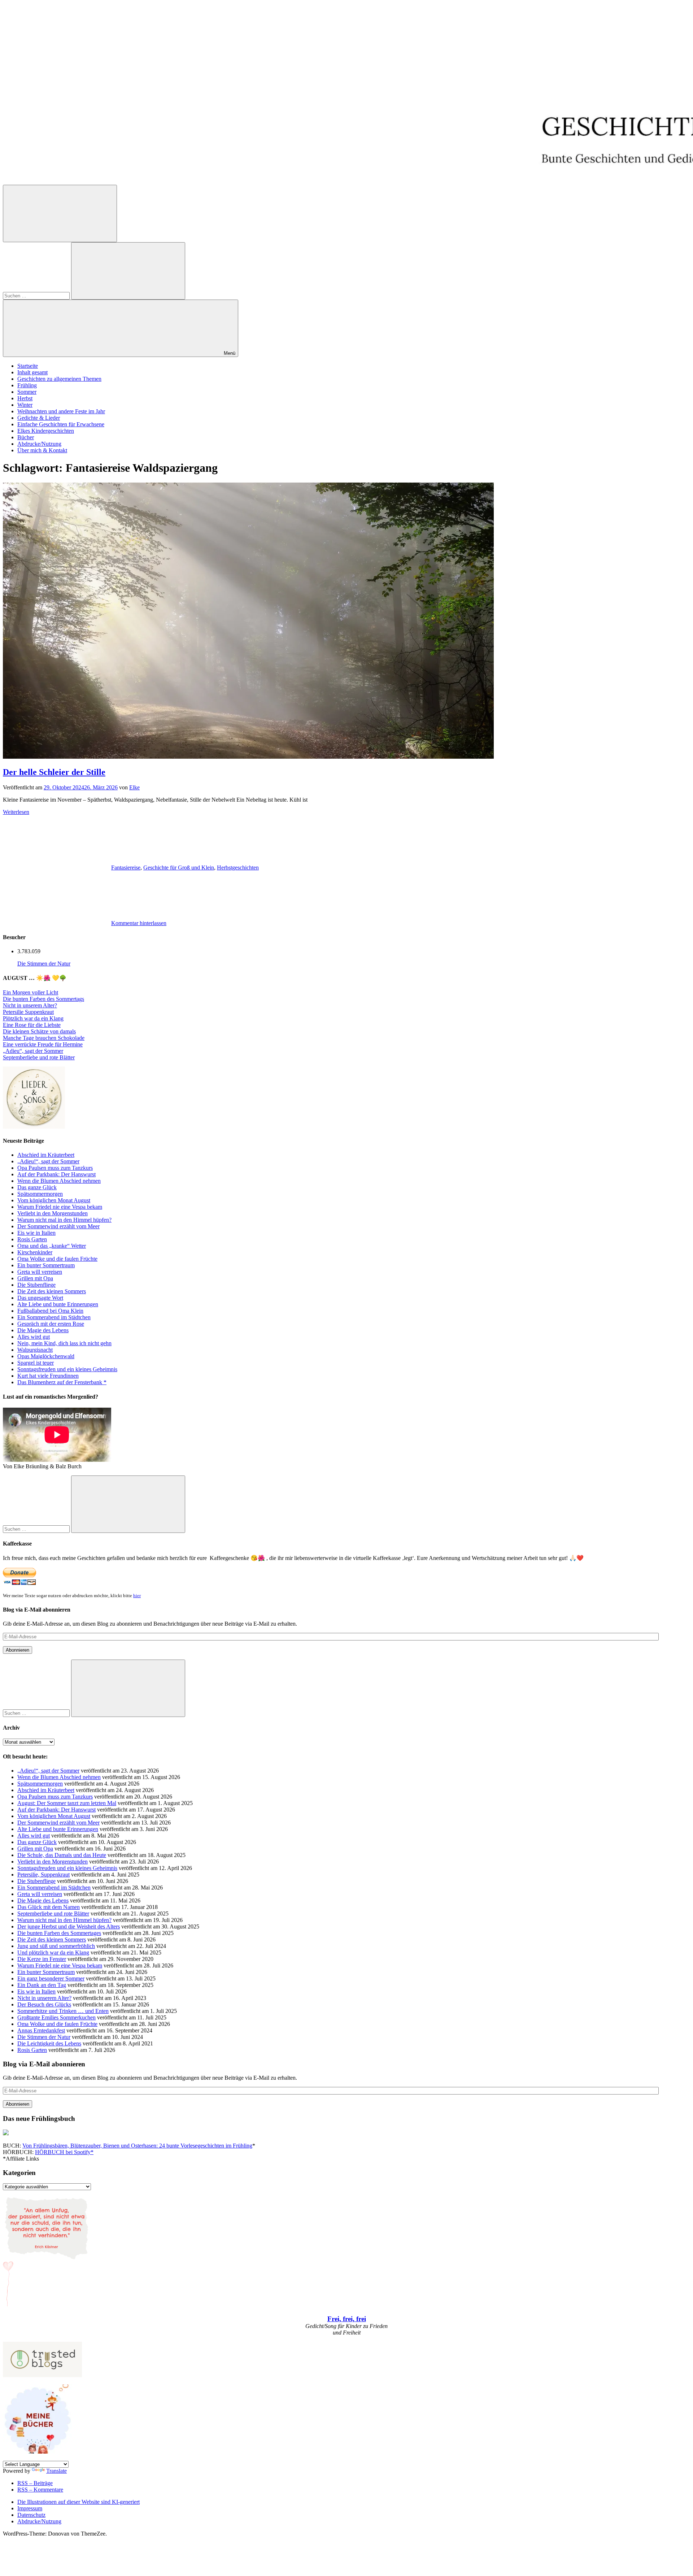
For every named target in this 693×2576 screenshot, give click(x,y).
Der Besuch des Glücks (44, 2004)
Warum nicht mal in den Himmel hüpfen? (64, 1220)
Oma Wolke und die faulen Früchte (57, 1259)
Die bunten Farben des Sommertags (43, 999)
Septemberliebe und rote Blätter (39, 1057)
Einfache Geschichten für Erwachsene (61, 424)
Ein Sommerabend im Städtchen (54, 1317)
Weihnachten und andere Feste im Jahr (61, 411)
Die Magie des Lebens (43, 1330)
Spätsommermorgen (40, 1194)
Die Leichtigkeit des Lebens (49, 2043)
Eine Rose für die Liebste (32, 1025)
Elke (134, 787)
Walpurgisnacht (35, 1350)
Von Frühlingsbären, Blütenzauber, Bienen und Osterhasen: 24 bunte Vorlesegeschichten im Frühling (137, 2146)
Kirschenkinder (35, 1252)
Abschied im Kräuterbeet (46, 1155)
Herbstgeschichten (238, 868)
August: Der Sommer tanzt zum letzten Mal (67, 1803)
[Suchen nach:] (37, 295)
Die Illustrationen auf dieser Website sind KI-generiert (79, 2502)
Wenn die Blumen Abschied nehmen (59, 1181)
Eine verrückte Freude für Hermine (43, 1044)
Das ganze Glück (37, 1187)
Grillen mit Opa (35, 1278)
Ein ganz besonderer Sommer (51, 1978)
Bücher (26, 437)
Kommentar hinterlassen (139, 923)
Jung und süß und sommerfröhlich (56, 1946)
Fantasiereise (126, 868)
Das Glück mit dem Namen (49, 1907)
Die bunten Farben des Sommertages (59, 1933)
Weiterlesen (16, 812)
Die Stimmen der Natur (44, 964)
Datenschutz (31, 2515)
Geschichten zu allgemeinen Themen (59, 379)
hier (137, 1596)
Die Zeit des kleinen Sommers (52, 1291)
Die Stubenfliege (36, 1285)
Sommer (27, 392)
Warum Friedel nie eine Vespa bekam (60, 1207)
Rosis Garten (32, 1239)
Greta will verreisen (40, 1272)
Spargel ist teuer (36, 1363)
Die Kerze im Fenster (42, 1959)
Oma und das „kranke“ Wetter (52, 1246)
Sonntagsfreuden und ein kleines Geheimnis (67, 1369)
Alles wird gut (34, 1337)
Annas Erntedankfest (41, 2030)
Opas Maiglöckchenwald (46, 1356)
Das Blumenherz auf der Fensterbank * (62, 1382)
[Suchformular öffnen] (60, 213)
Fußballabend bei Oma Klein (50, 1311)
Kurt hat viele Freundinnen (48, 1376)
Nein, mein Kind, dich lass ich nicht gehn (64, 1343)
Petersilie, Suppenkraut (43, 1875)
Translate (56, 2471)
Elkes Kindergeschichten (46, 431)
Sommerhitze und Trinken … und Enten (63, 2011)
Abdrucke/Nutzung (39, 444)
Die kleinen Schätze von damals (39, 1031)
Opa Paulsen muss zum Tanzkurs (55, 1168)
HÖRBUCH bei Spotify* (64, 2152)
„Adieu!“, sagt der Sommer (48, 1161)
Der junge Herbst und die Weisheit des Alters (69, 1926)
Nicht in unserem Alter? (30, 1005)
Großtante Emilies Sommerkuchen (56, 2017)
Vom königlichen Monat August (54, 1200)
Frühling (27, 385)
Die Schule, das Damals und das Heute (62, 1855)
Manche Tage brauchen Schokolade (44, 1038)
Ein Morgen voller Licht (30, 992)
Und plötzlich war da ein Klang (53, 1952)
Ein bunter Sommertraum (46, 1265)
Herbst (25, 398)
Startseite (28, 366)
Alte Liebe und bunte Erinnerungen (58, 1304)
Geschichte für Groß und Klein (179, 868)
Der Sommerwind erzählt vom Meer (58, 1226)
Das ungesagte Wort (40, 1298)
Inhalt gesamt (32, 372)
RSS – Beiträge (35, 2483)
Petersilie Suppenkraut (28, 1012)
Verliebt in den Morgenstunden (53, 1213)
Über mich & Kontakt (42, 450)
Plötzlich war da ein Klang (33, 1018)
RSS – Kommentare (40, 2490)
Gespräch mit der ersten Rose (51, 1324)
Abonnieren (18, 1650)
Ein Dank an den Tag (42, 1985)
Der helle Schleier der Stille (54, 772)
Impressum (30, 2508)
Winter (25, 405)
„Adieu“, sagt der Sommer (33, 1051)
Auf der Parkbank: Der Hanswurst (56, 1174)
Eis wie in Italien (36, 1233)
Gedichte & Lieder (39, 418)
